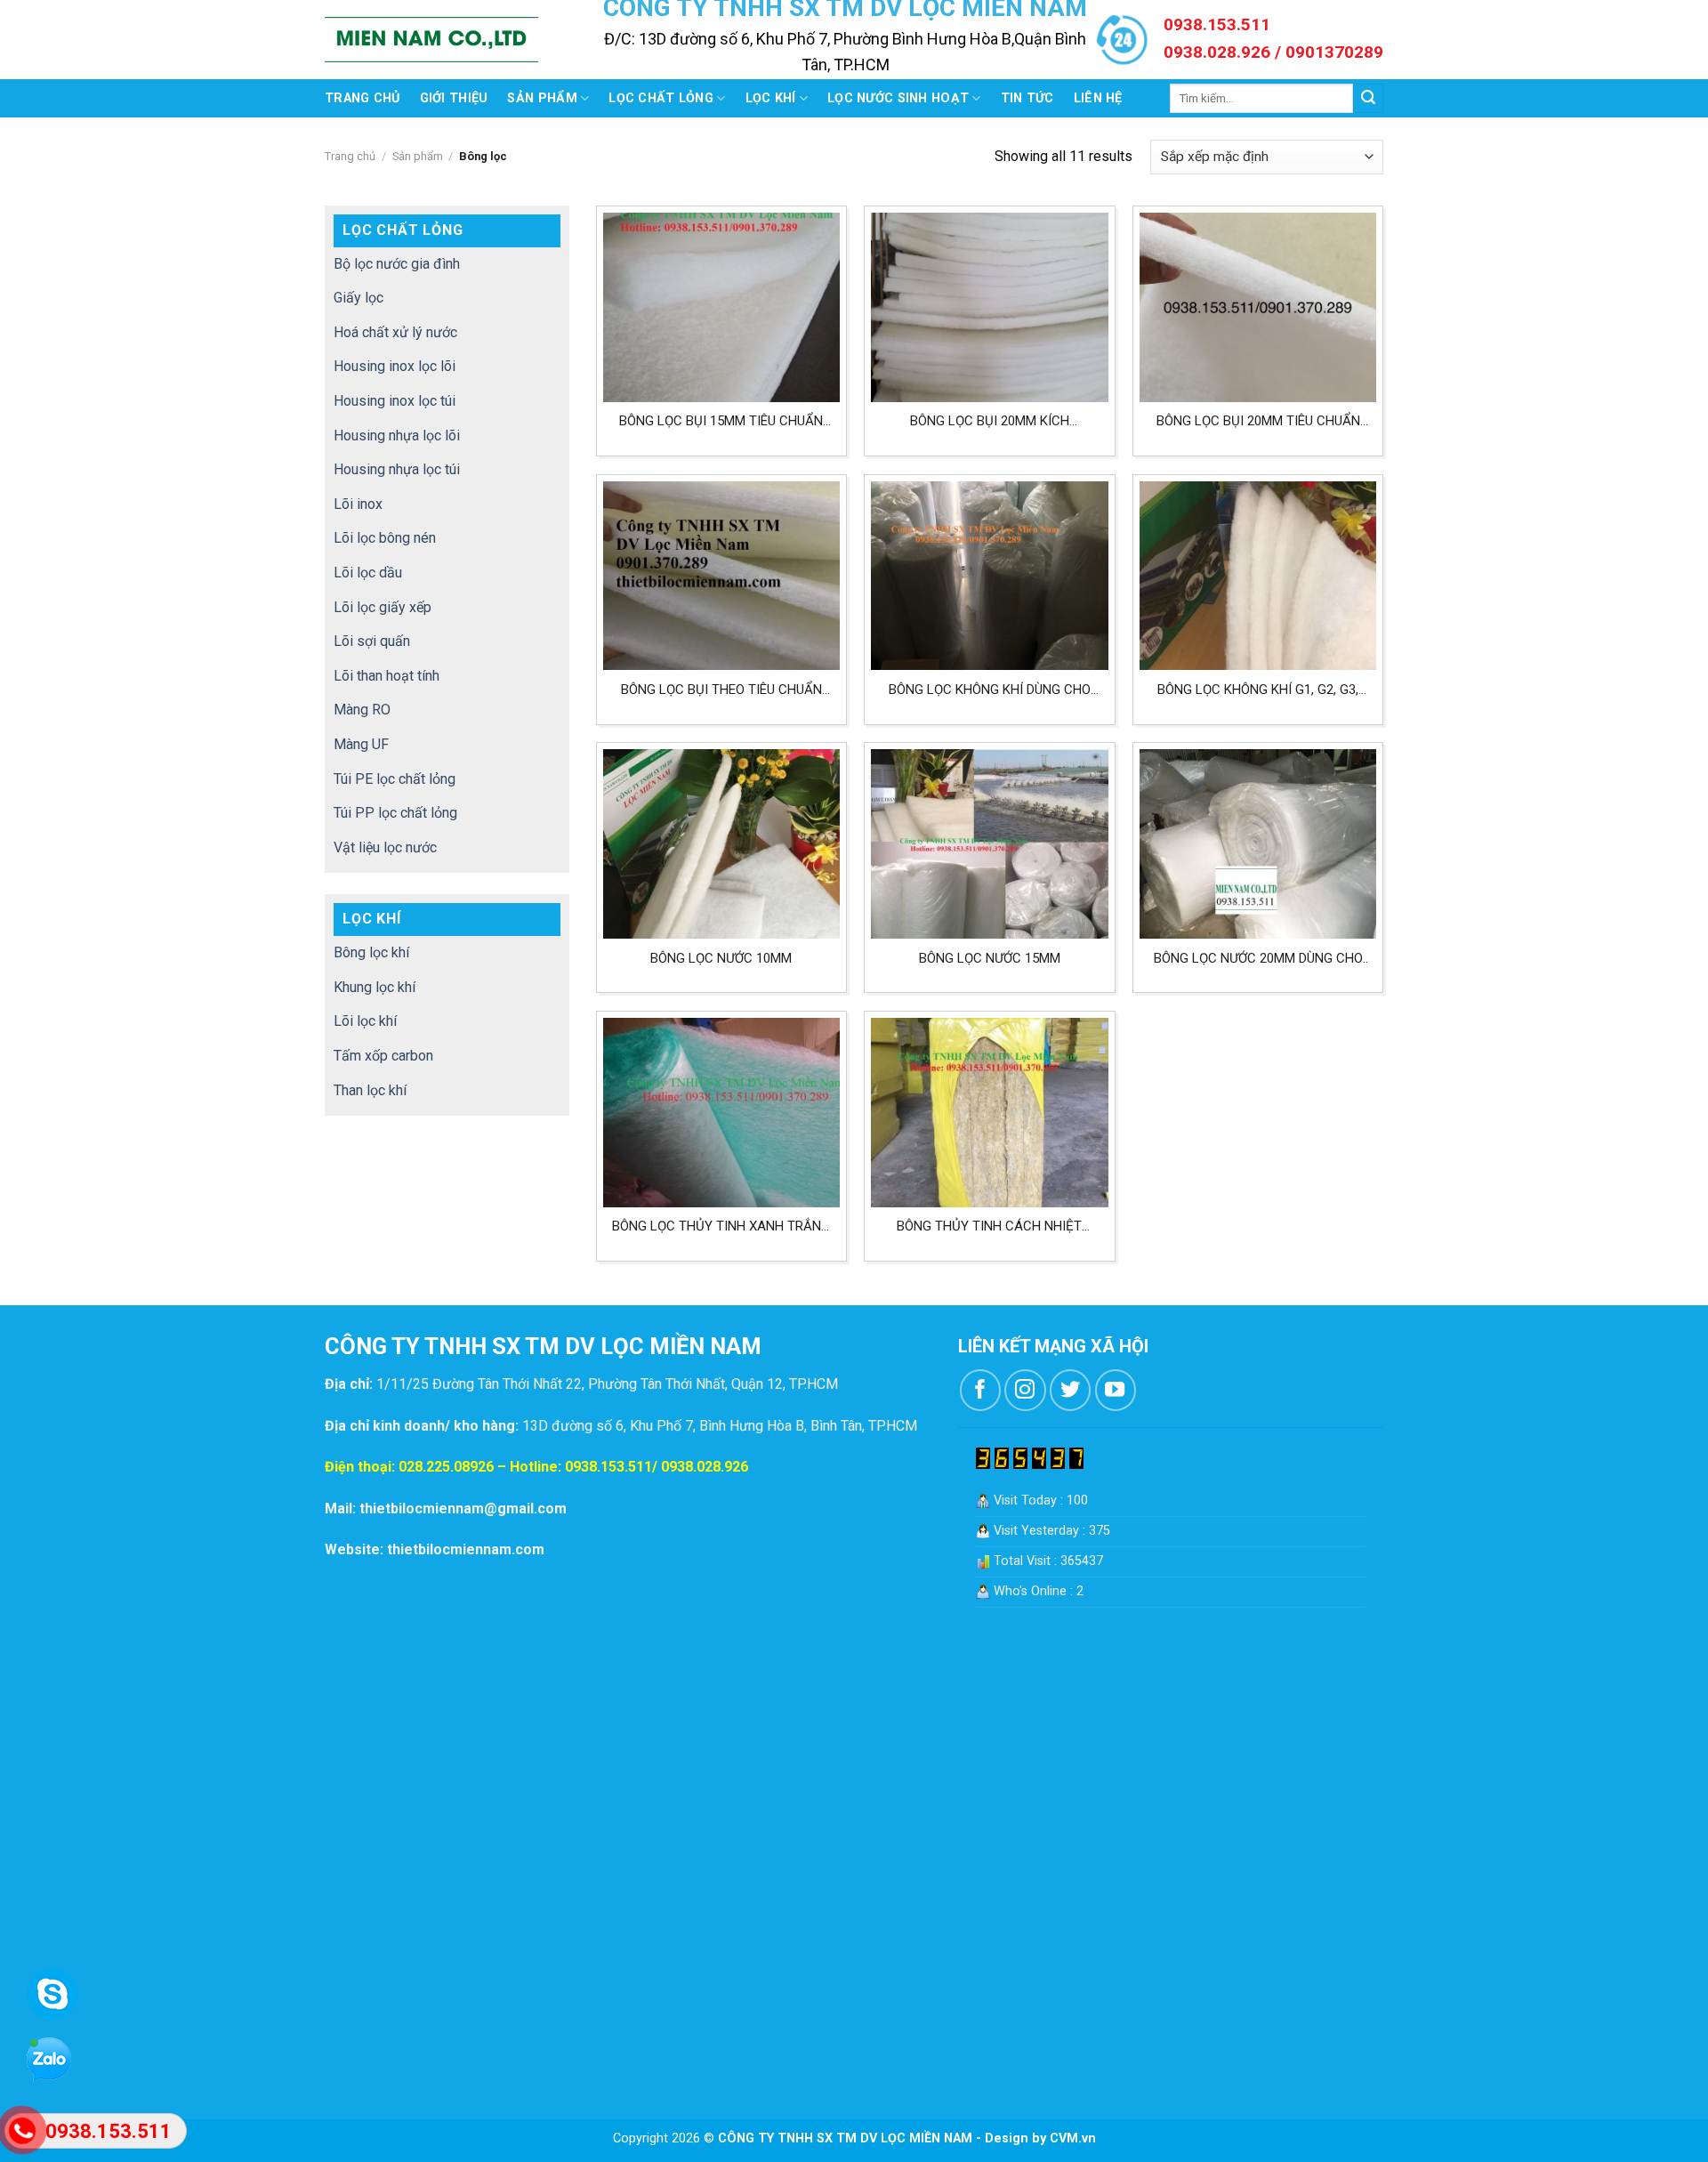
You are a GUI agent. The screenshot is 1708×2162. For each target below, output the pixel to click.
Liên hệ (1098, 98)
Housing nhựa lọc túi (397, 469)
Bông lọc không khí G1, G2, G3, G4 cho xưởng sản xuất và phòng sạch (1258, 690)
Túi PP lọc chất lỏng (395, 813)
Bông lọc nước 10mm (721, 958)
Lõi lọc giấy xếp (383, 607)
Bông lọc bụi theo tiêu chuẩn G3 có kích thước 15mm (721, 690)
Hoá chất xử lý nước (395, 332)
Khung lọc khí (375, 987)
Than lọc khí (370, 1090)
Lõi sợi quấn (372, 641)
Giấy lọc (359, 298)
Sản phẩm (542, 98)
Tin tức (1027, 98)
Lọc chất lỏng (661, 98)
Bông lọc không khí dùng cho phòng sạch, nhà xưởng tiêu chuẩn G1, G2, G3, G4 (990, 690)
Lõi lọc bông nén (385, 538)
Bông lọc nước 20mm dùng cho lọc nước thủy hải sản (1258, 959)
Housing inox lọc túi (395, 401)
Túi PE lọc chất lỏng (395, 779)
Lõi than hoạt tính (387, 676)
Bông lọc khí (371, 952)
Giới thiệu (454, 98)
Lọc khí (771, 98)
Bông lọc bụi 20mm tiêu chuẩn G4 (1258, 421)
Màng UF (361, 744)
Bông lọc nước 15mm (990, 958)
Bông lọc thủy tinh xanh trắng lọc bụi (721, 1226)
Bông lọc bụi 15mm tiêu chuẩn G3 (721, 421)
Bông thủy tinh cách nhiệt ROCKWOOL (989, 1226)
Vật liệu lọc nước (385, 847)
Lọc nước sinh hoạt (898, 98)
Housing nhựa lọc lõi (397, 436)
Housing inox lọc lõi (395, 366)
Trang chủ (363, 98)
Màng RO (362, 710)
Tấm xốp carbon (383, 1056)
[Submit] (1368, 99)
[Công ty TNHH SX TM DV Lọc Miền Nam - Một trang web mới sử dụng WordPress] (431, 40)
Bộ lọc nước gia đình (397, 264)
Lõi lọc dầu (368, 573)
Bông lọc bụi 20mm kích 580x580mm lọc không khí (990, 421)
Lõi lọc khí (365, 1021)
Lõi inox (358, 504)
